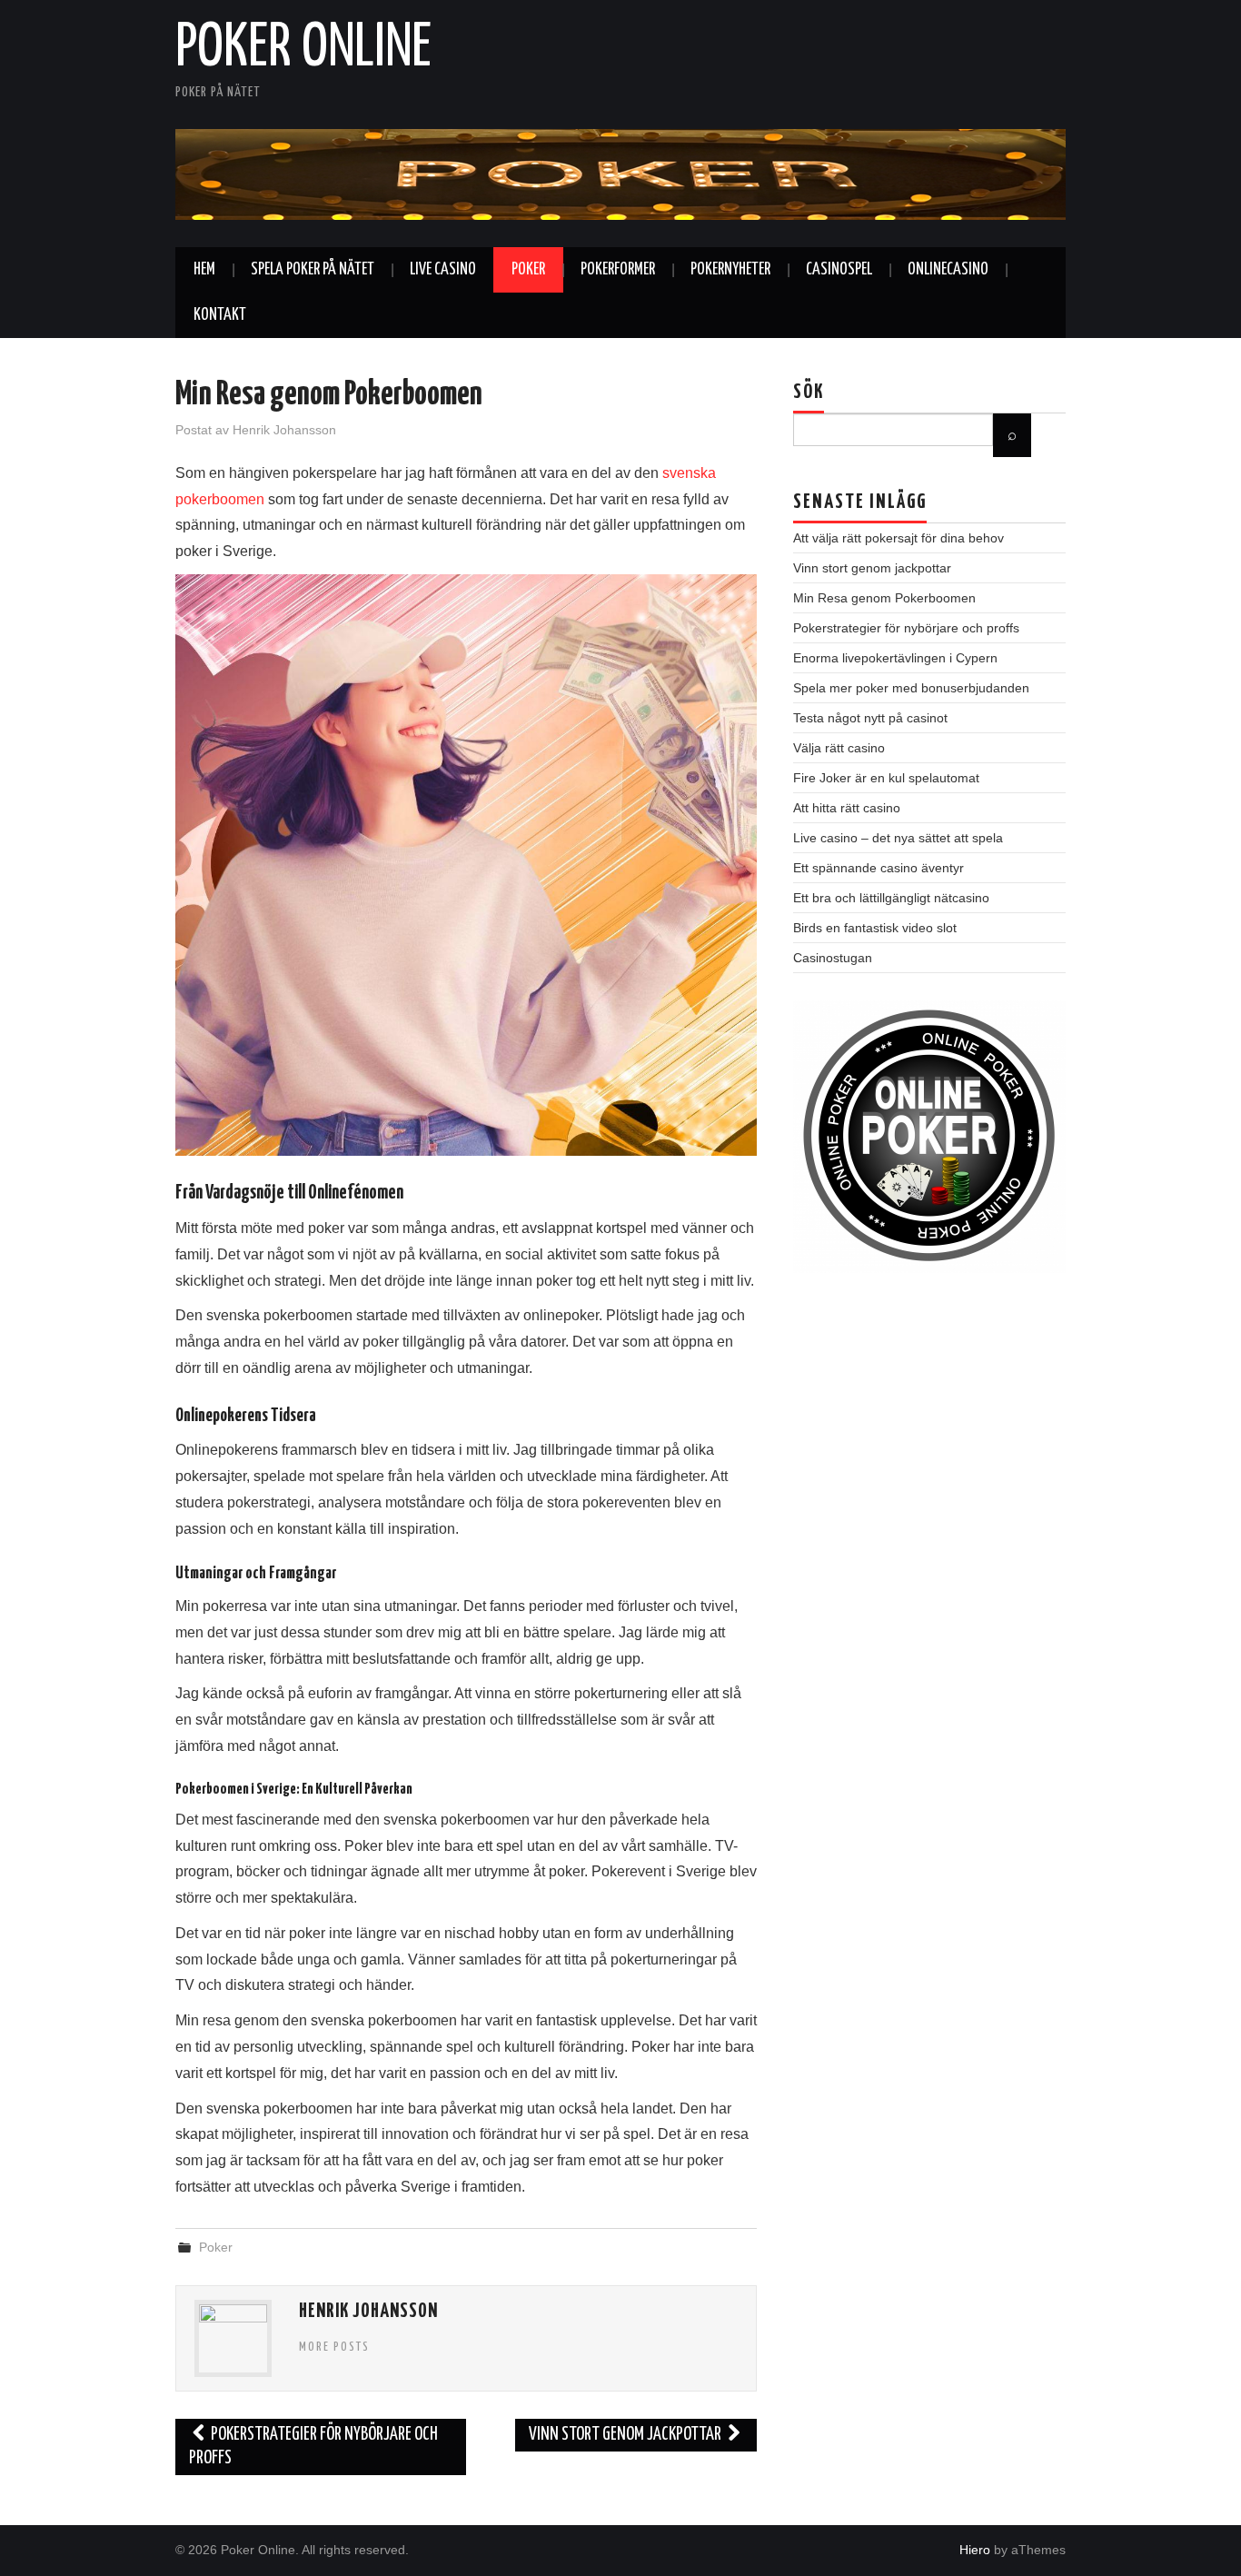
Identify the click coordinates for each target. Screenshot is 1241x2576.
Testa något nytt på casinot (870, 718)
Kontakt (220, 315)
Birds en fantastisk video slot (875, 928)
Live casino (443, 270)
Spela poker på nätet (313, 270)
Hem (204, 270)
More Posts (334, 2347)
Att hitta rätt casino (847, 808)
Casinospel (839, 270)
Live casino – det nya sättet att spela (898, 838)
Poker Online (303, 49)
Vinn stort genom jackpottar (626, 2435)
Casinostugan (833, 958)
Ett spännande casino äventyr (879, 868)
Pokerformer (618, 270)
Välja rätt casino (839, 748)
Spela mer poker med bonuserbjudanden (911, 688)
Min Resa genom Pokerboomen (884, 598)
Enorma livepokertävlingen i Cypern (895, 658)
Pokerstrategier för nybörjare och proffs (313, 2447)
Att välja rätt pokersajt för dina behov (898, 538)
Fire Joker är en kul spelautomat (886, 778)
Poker (528, 270)
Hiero (975, 2550)
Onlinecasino (948, 270)
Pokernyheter (730, 270)
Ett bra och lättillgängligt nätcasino (891, 898)
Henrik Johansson (284, 430)
